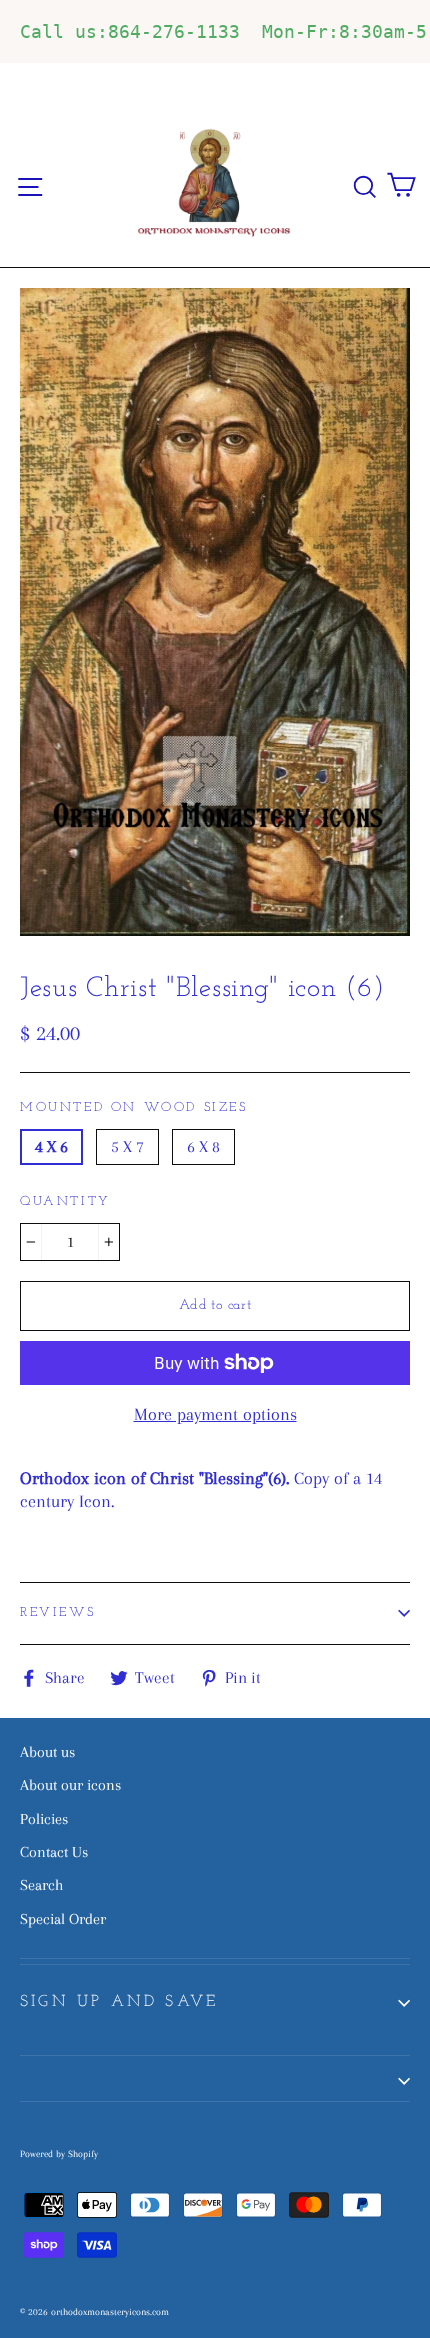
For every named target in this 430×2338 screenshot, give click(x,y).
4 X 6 (51, 1146)
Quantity (65, 1201)
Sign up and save (119, 2002)
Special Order (63, 1919)
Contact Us (54, 1852)
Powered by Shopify (59, 2153)
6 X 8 (203, 1146)
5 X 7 (127, 1146)
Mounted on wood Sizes (134, 1107)
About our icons (70, 1785)
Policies (44, 1819)
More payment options (215, 1414)
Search (41, 1885)
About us (47, 1752)
